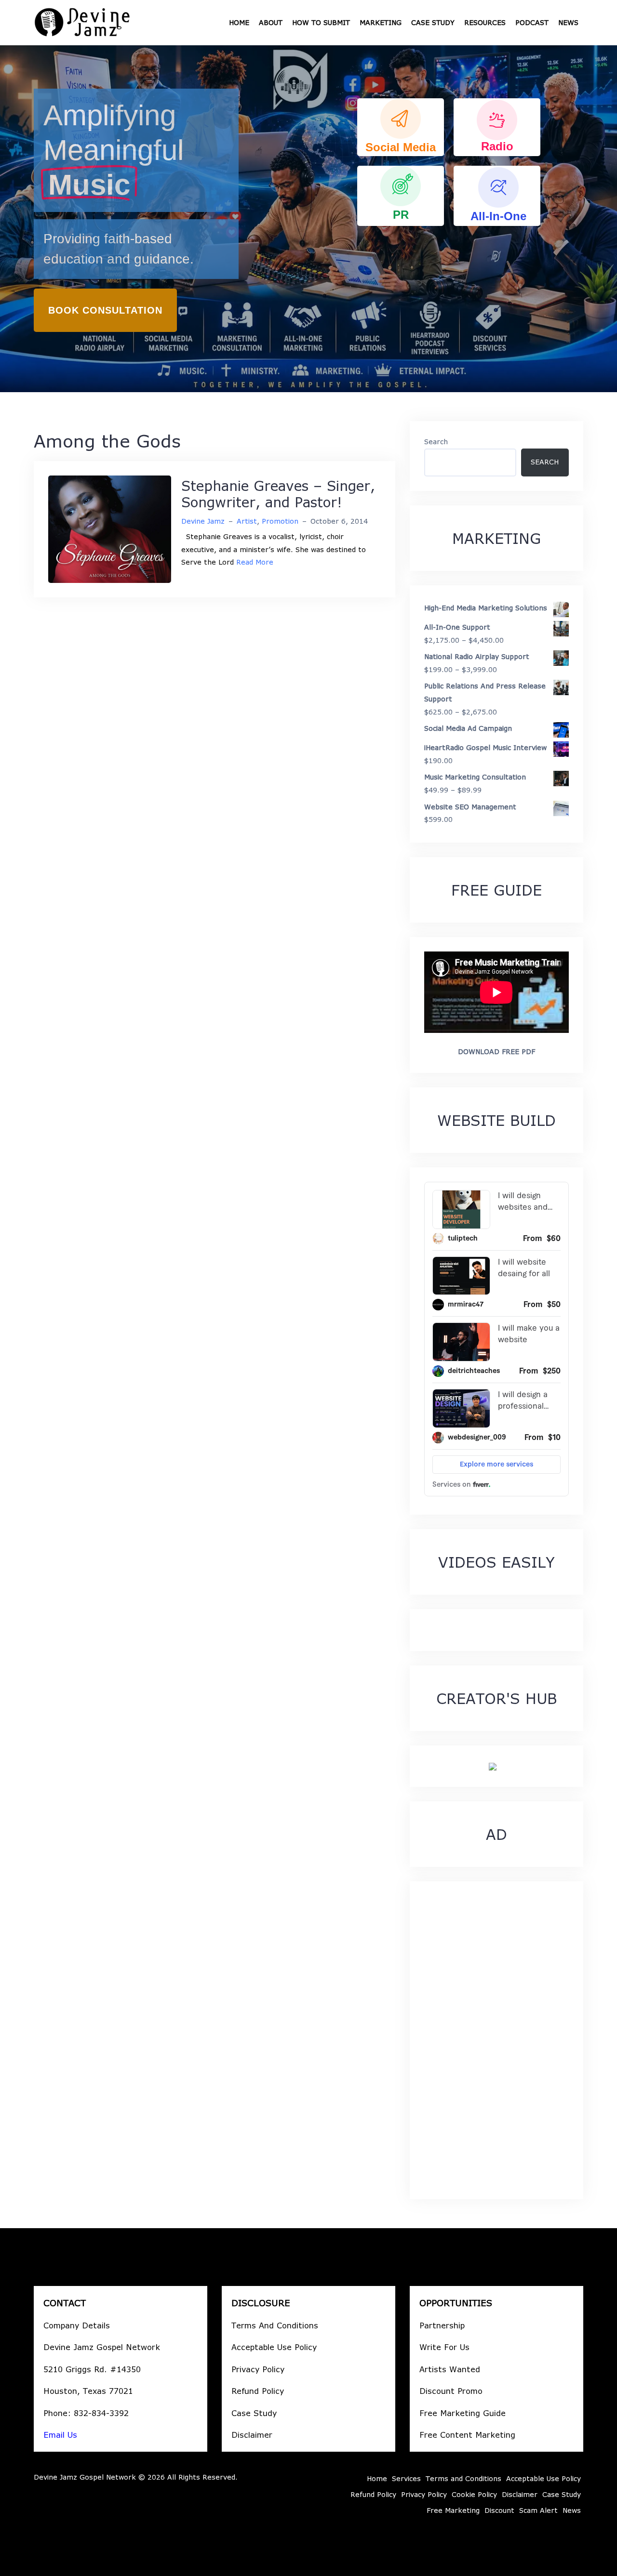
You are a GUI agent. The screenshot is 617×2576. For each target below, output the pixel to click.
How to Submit (321, 22)
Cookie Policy (474, 2494)
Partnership (442, 2325)
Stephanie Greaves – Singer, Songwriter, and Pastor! (278, 494)
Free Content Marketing (467, 2435)
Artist (247, 521)
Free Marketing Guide (463, 2413)
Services (406, 2478)
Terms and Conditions (463, 2478)
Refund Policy (258, 2391)
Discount (499, 2510)
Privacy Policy (258, 2369)
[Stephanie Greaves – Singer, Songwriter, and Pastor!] (110, 529)
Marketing (381, 22)
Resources (485, 22)
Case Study (433, 22)
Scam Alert (538, 2510)
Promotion (280, 521)
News (568, 22)
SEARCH (545, 462)
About (271, 22)
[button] (401, 127)
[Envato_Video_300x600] (493, 1766)
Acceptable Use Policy (274, 2347)
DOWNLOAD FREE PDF (496, 1051)
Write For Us (444, 2347)
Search (436, 442)
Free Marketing (453, 2510)
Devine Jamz (203, 521)
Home (239, 22)
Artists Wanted (450, 2369)
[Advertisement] (496, 2040)
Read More (255, 562)
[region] (308, 219)
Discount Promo (451, 2391)
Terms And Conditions (275, 2325)
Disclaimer (252, 2435)
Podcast (532, 22)
